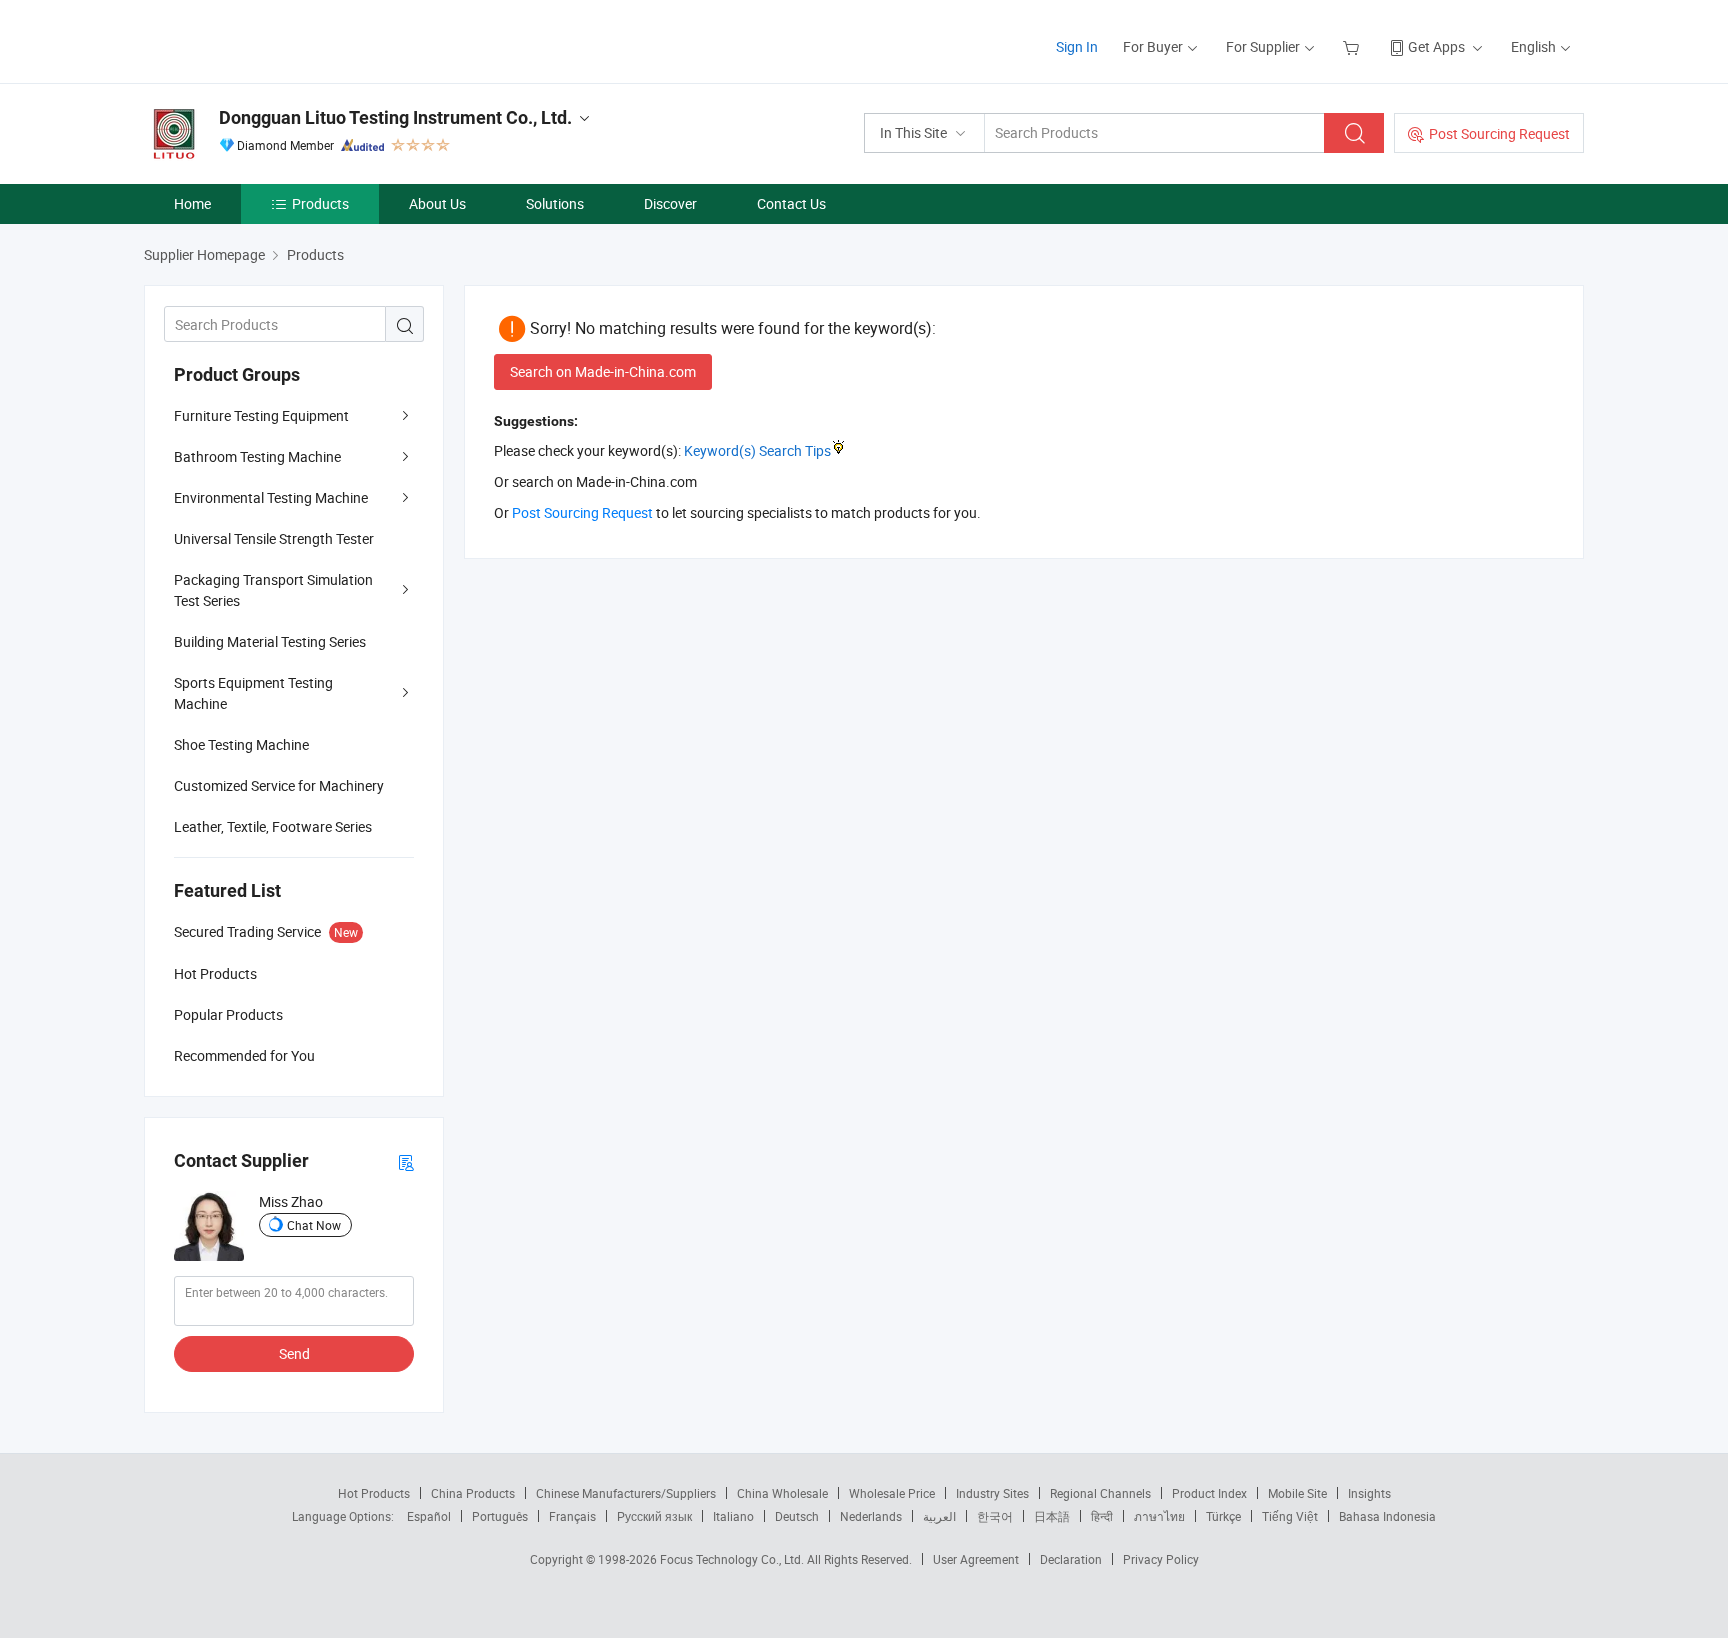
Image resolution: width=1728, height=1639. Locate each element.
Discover (670, 203)
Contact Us (791, 203)
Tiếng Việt (1290, 1516)
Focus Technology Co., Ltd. (733, 1559)
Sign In (1077, 46)
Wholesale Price (892, 1493)
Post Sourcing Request (1499, 133)
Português (500, 1516)
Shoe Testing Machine (241, 744)
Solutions (555, 203)
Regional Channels (1100, 1493)
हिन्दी (1102, 1516)
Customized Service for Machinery (279, 785)
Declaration (1071, 1559)
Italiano (733, 1516)
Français (572, 1516)
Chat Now (314, 1225)
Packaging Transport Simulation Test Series (273, 590)
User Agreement (976, 1559)
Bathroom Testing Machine (257, 456)
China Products (473, 1493)
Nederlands (871, 1516)
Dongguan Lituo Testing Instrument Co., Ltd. (395, 117)
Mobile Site (1297, 1493)
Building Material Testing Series (270, 641)
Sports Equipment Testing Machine (253, 693)
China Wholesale (782, 1493)
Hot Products (374, 1493)
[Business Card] (406, 1161)
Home (192, 203)
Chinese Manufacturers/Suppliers (626, 1493)
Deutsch (797, 1516)
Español (429, 1516)
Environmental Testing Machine (271, 497)
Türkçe (1223, 1516)
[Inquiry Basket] (1353, 46)
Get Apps (1436, 46)
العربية (939, 1516)
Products (320, 203)
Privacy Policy (1161, 1559)
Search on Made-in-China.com (603, 371)
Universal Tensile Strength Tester (274, 538)
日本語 (1052, 1516)
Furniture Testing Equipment (261, 415)
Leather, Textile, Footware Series (273, 826)
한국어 (995, 1516)
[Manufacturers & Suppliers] (272, 39)
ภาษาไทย (1159, 1516)
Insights (1369, 1493)
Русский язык (654, 1516)
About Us (437, 203)
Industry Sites (992, 1493)
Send (294, 1353)
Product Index (1209, 1493)
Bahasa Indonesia (1387, 1516)
